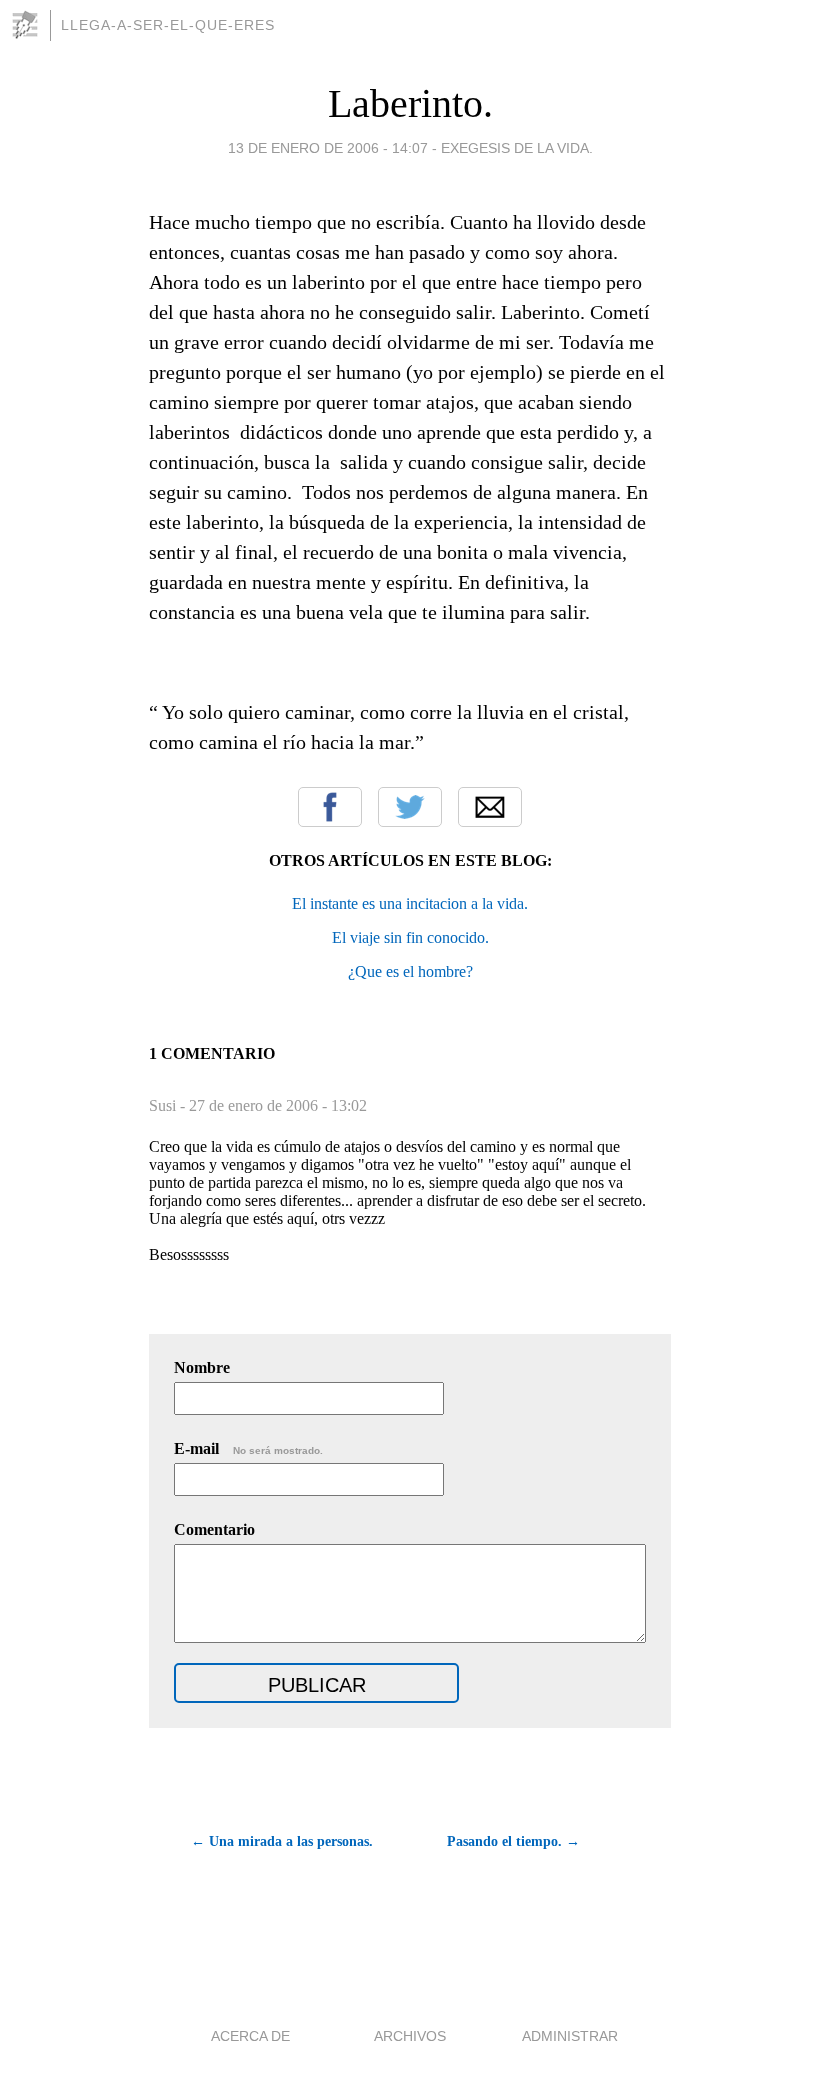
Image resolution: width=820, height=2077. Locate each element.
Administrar (570, 2036)
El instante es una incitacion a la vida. (410, 903)
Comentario (214, 1529)
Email (490, 807)
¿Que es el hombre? (410, 971)
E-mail (248, 1448)
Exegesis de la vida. (517, 148)
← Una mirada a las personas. (282, 1841)
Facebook (330, 807)
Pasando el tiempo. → (513, 1841)
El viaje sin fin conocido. (410, 937)
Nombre (202, 1367)
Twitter (410, 807)
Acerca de (250, 2036)
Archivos (410, 2036)
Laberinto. (410, 103)
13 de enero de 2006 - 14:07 (328, 148)
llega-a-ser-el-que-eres (168, 25)
